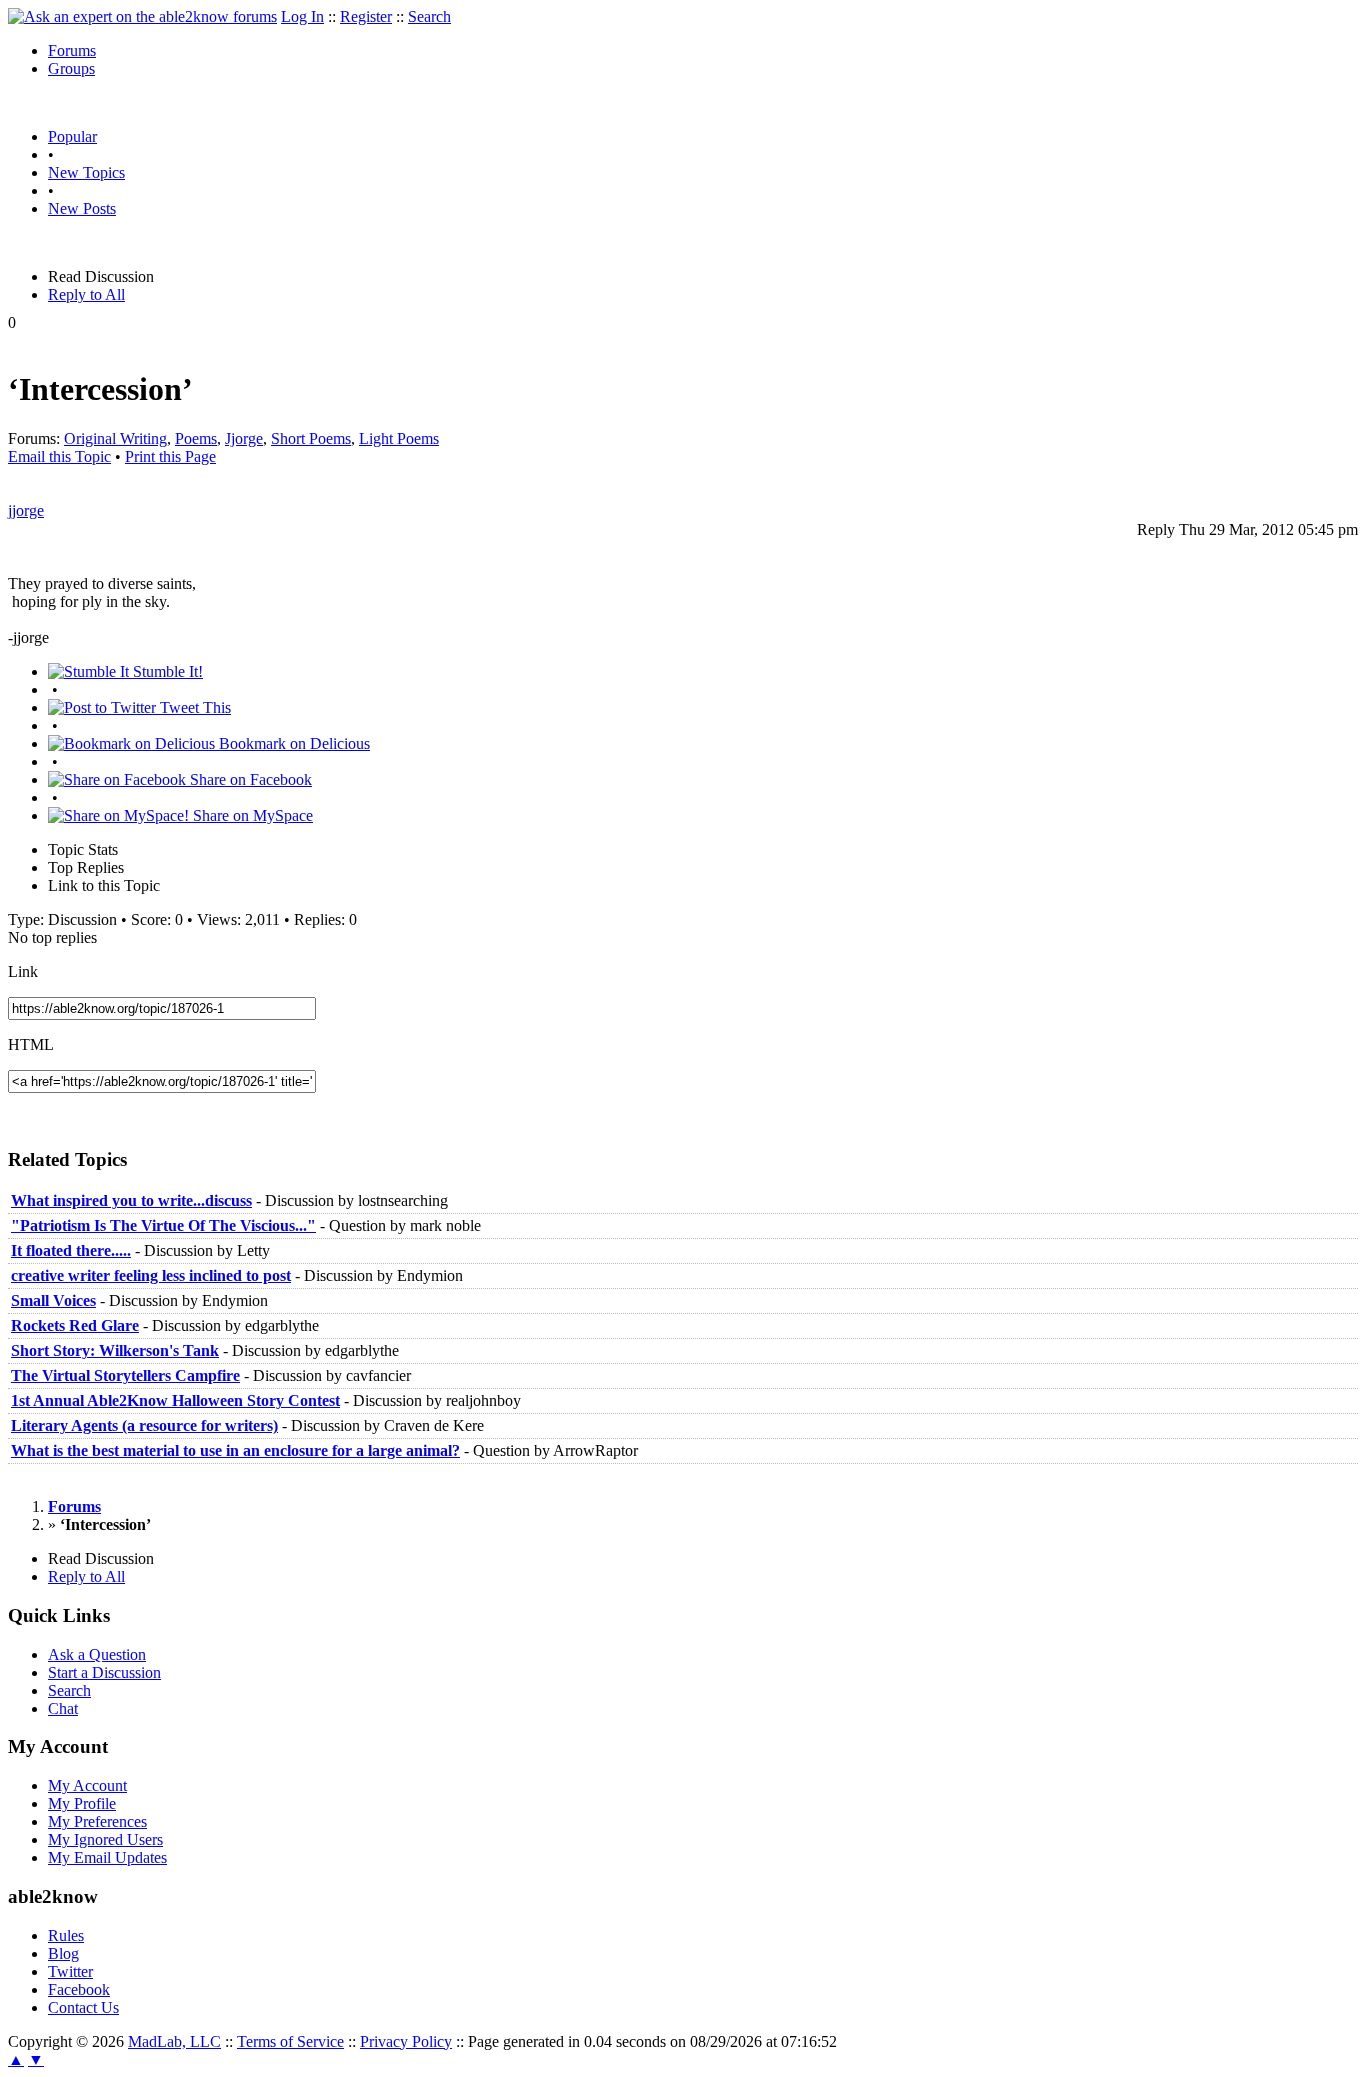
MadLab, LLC (174, 2041)
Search (429, 16)
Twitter (70, 1971)
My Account (87, 1785)
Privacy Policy (406, 2041)
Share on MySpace (251, 815)
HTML (31, 1044)
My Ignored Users (105, 1839)
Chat (63, 1708)
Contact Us (83, 2007)
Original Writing (115, 438)
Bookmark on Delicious (292, 743)
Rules (66, 1935)
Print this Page (170, 456)
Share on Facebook (249, 779)
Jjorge (244, 438)
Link (23, 971)
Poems (196, 438)
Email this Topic (59, 456)
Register (366, 16)
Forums (72, 50)
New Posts (82, 208)
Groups (71, 68)
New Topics (86, 172)
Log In (302, 16)
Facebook (79, 1989)
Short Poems (311, 438)
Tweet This (193, 707)
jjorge (26, 510)
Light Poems (399, 438)
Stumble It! (166, 671)
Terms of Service (290, 2041)
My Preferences (97, 1821)
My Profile (82, 1803)
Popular (72, 136)
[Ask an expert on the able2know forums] (142, 16)
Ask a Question (97, 1654)
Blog (63, 1953)
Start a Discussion (104, 1672)
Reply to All (86, 294)
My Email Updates (107, 1857)
